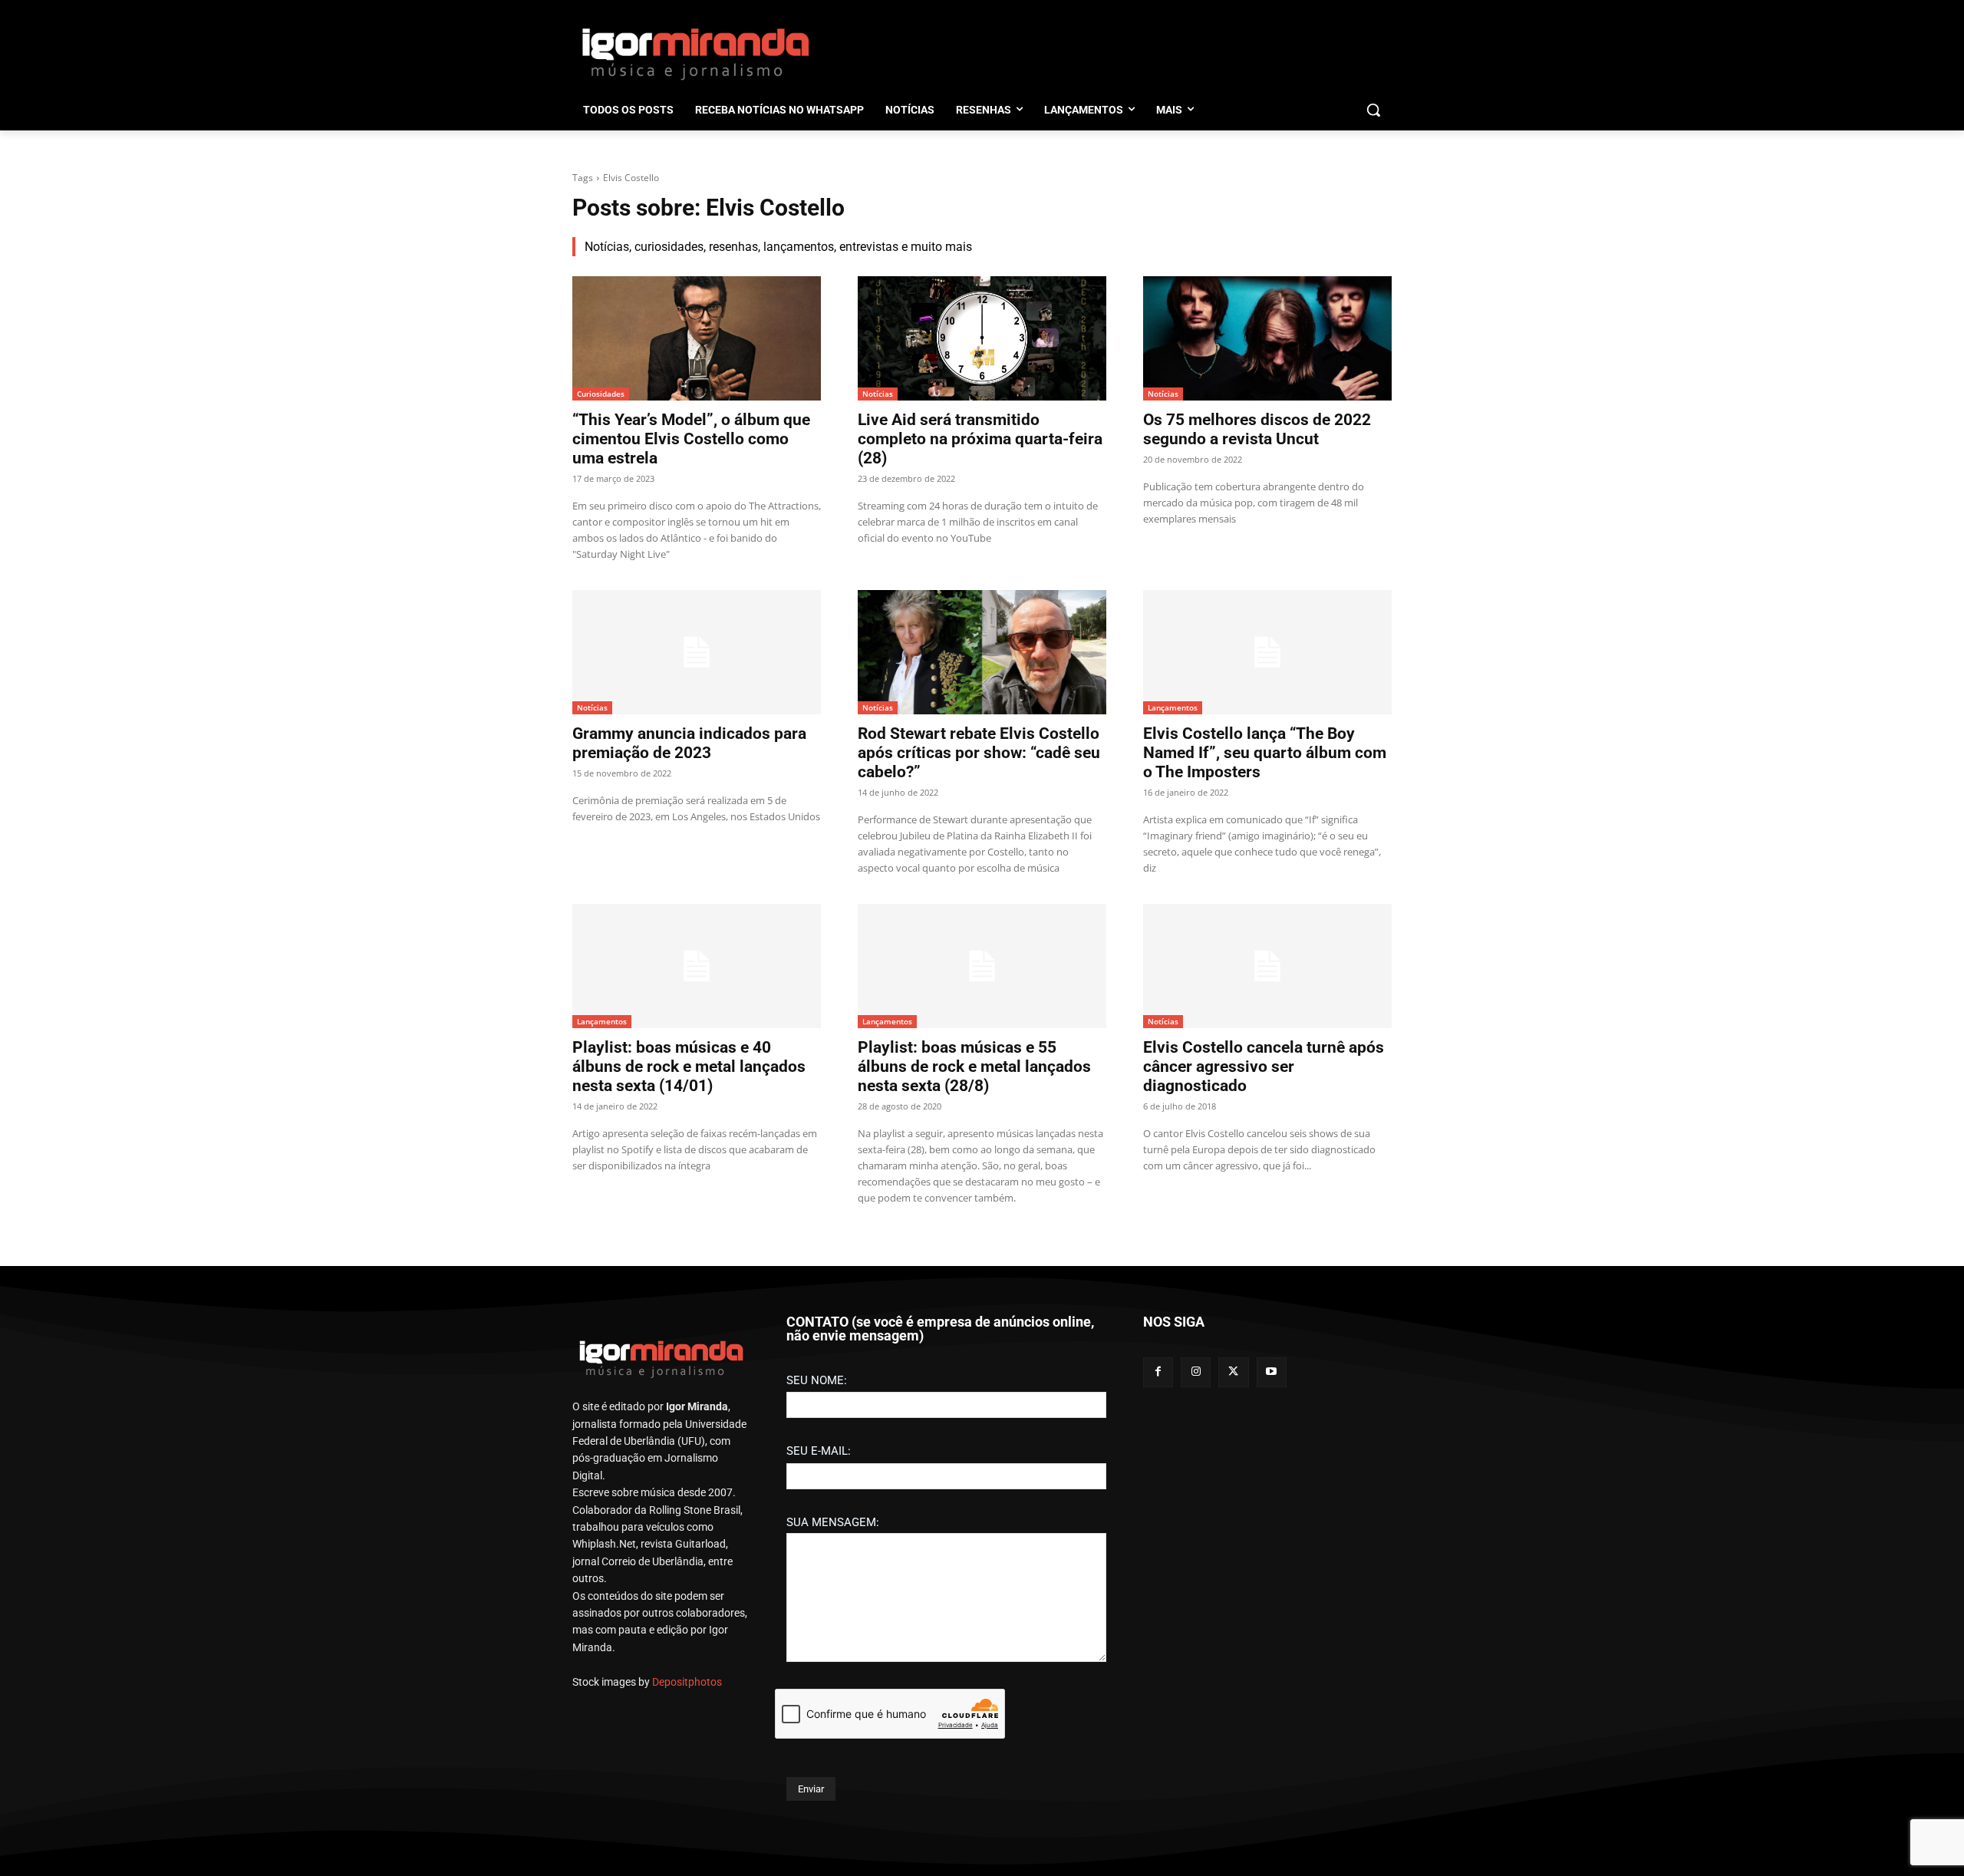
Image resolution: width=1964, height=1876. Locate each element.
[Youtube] (1272, 1372)
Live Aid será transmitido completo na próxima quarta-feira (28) (980, 439)
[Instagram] (1196, 1372)
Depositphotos (687, 1682)
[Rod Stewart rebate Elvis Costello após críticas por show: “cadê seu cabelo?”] (982, 652)
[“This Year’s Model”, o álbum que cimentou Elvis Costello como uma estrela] (697, 338)
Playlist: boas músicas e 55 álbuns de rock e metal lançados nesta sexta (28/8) (974, 1067)
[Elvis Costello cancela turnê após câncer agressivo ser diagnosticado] (1267, 966)
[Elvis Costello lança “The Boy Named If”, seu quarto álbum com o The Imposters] (1267, 652)
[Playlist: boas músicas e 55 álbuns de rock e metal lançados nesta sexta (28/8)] (982, 966)
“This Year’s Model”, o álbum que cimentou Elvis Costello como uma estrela (691, 439)
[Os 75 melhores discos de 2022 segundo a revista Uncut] (1267, 338)
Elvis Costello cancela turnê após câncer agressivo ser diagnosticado (1264, 1067)
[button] (1373, 110)
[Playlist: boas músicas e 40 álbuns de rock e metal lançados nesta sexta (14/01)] (697, 966)
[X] (1233, 1372)
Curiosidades (601, 394)
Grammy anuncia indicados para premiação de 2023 (689, 743)
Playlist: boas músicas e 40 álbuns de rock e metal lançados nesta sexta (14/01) (689, 1067)
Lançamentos (1173, 707)
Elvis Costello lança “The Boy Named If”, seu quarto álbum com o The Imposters (1265, 753)
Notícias (878, 394)
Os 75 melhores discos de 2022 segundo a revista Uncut (1257, 429)
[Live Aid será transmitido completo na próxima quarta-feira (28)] (982, 338)
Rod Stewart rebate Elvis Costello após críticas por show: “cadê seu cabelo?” (979, 753)
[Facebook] (1158, 1372)
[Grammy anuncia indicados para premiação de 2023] (697, 652)
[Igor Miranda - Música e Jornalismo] (695, 53)
